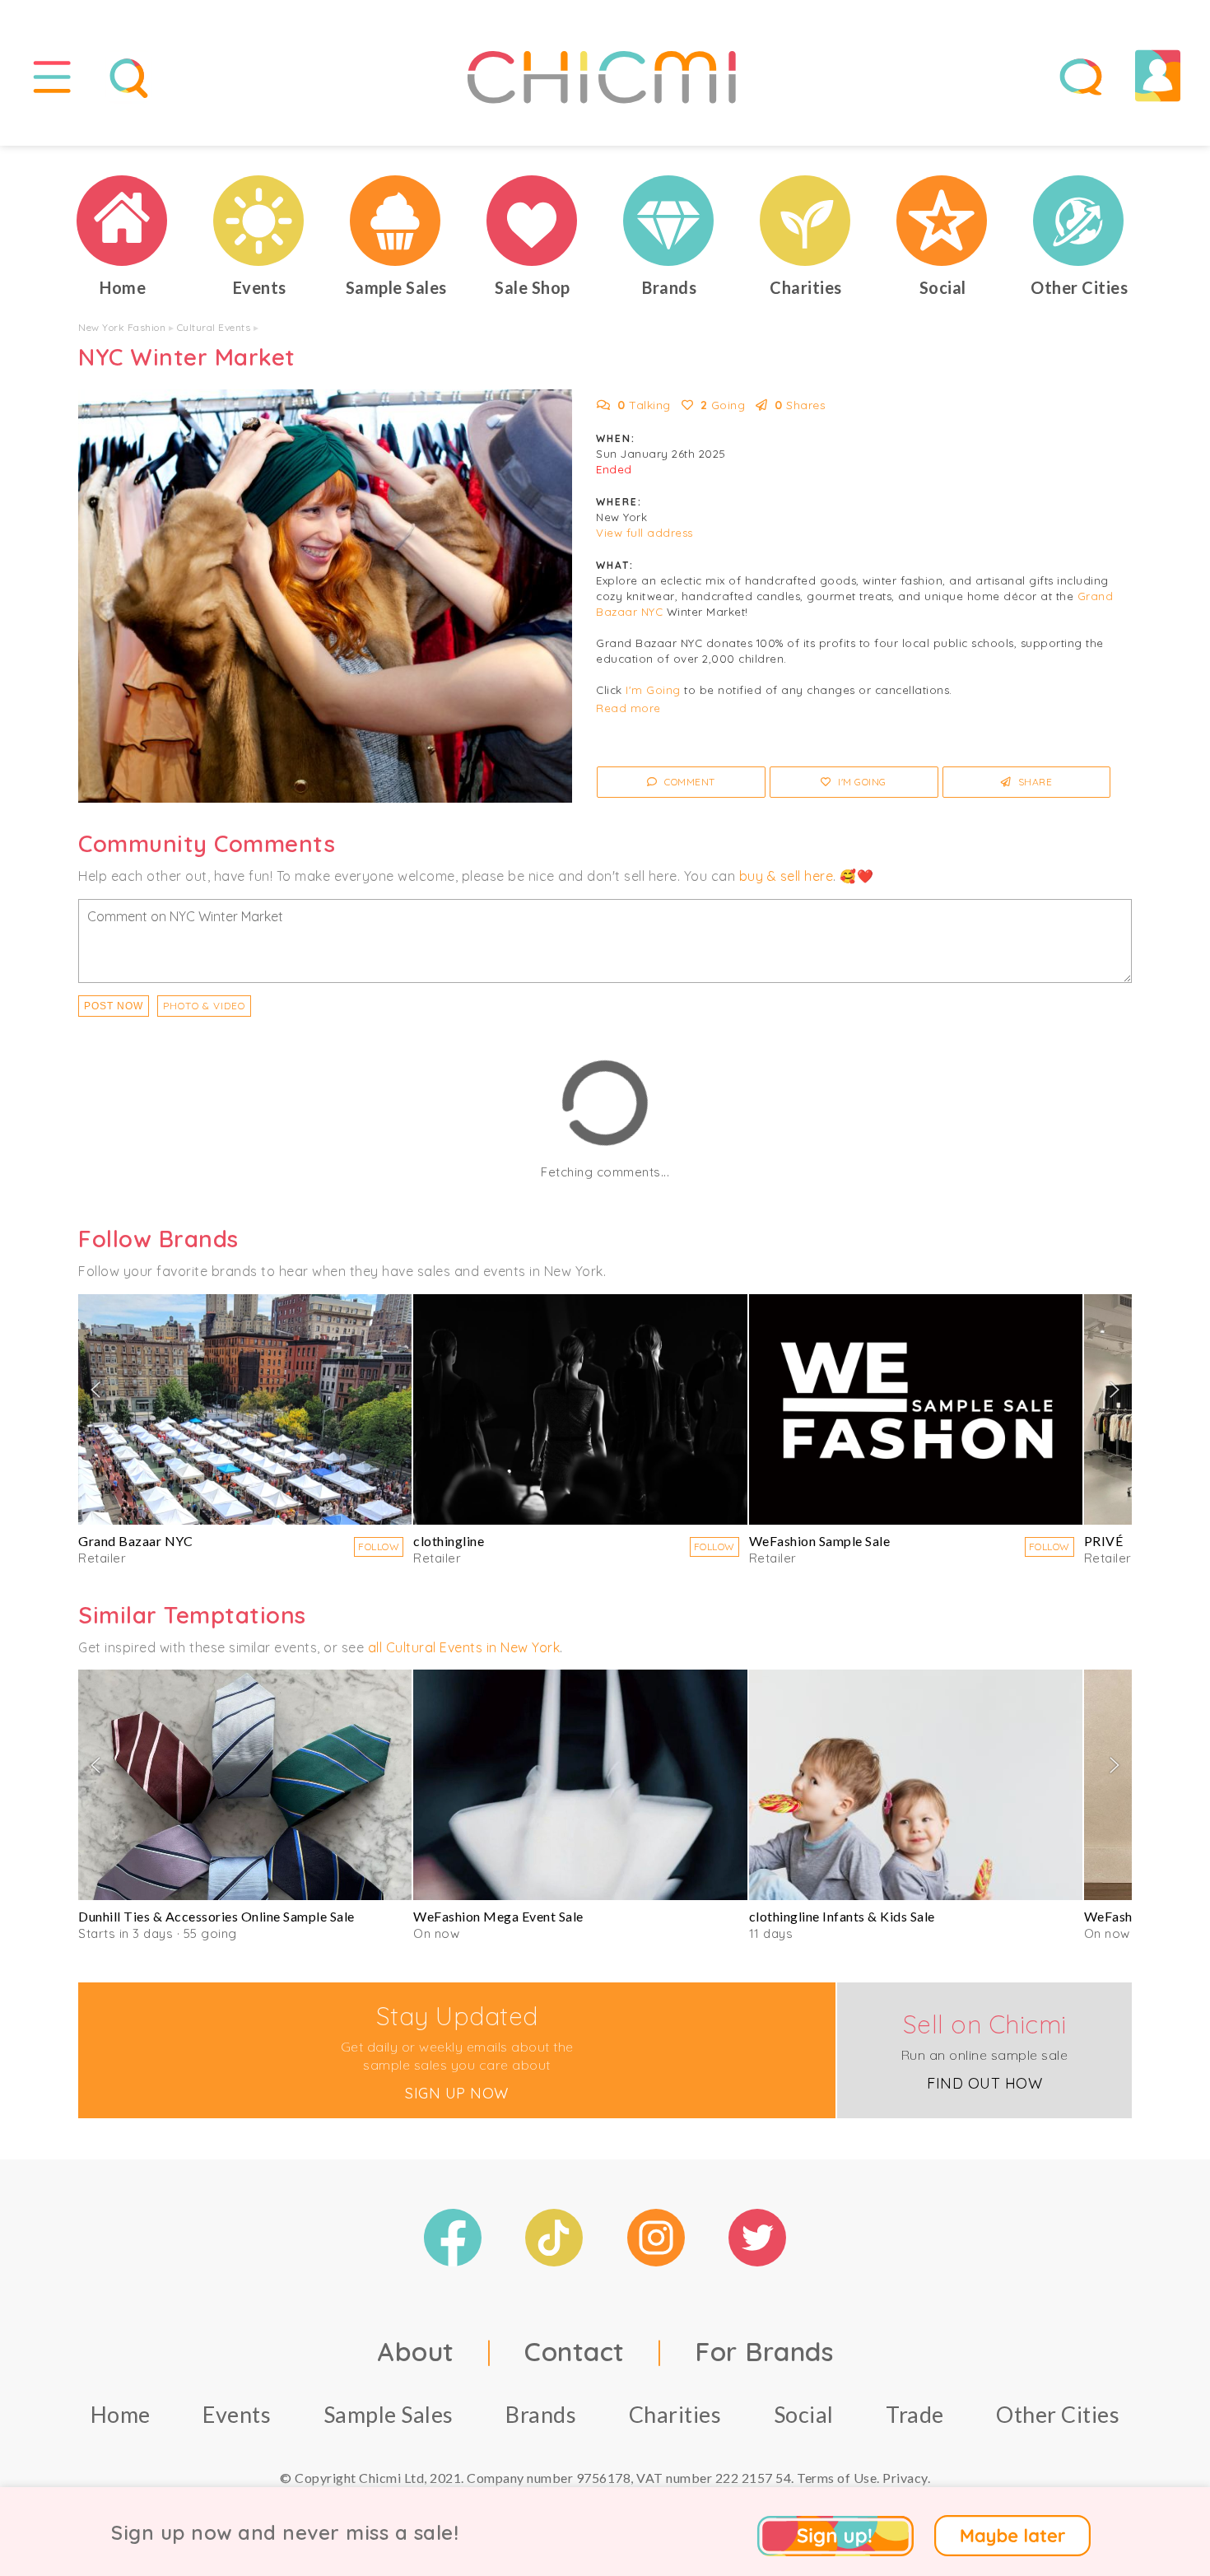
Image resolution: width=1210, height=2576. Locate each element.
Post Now (114, 1006)
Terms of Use (837, 2478)
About (416, 2351)
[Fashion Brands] (669, 221)
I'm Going (653, 690)
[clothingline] (580, 1409)
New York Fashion (122, 327)
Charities (675, 2414)
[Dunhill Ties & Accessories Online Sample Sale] (245, 1785)
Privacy (905, 2478)
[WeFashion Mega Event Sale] (580, 1785)
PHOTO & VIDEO (204, 1006)
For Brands (764, 2351)
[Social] (942, 221)
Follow (379, 1547)
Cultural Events (214, 327)
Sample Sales (389, 2414)
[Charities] (806, 221)
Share (1033, 782)
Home (121, 2414)
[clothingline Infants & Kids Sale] (916, 1785)
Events (237, 2414)
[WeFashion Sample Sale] (916, 1409)
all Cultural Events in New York (464, 1647)
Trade (915, 2414)
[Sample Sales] (396, 221)
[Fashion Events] (259, 221)
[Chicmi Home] (123, 221)
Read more (628, 708)
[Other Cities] (1079, 221)
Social (804, 2414)
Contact (575, 2351)
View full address (645, 533)
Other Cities (1058, 2414)
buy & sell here (786, 876)
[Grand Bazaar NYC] (245, 1409)
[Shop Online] (533, 221)
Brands (541, 2414)
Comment (689, 782)
